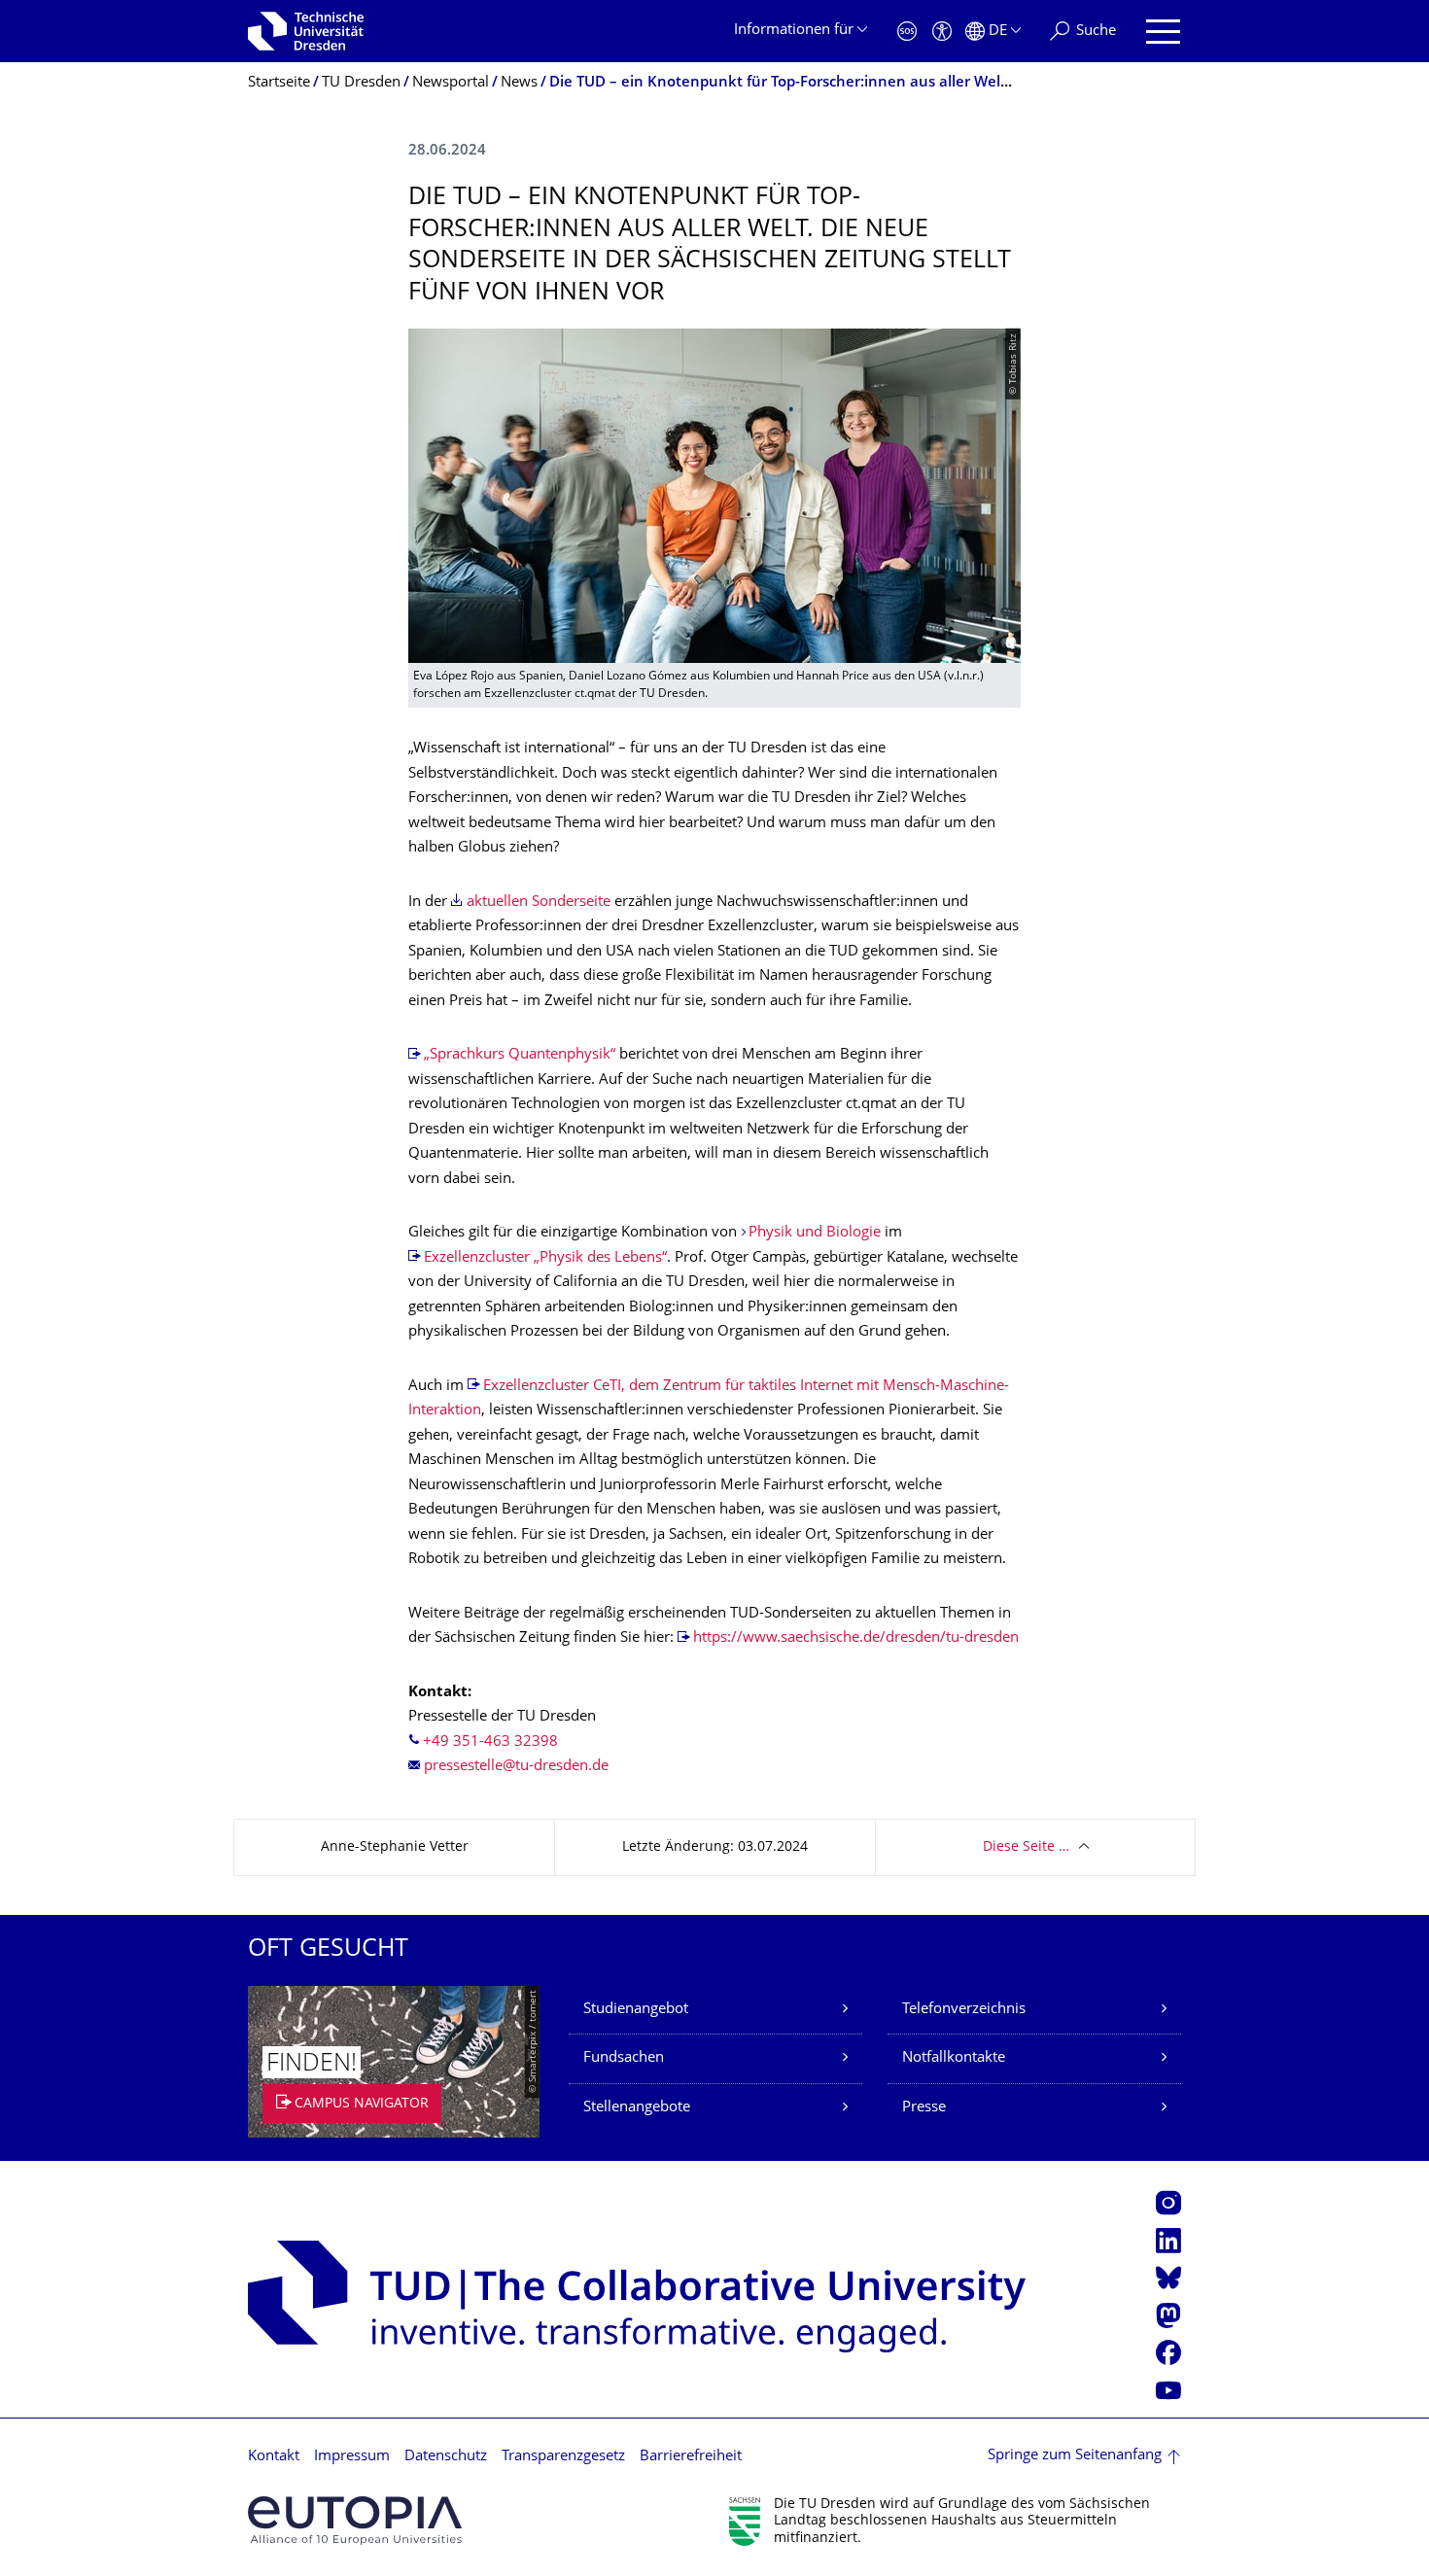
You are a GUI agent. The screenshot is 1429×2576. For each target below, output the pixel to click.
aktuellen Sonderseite (539, 903)
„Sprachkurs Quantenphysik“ (520, 1055)
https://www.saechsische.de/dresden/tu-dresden (856, 1638)
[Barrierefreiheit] (942, 32)
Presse (924, 2108)
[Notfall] (907, 32)
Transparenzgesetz (563, 2457)
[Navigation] (1163, 32)
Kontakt (274, 2457)
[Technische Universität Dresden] (306, 31)
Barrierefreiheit (691, 2457)
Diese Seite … (1026, 1847)
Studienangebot (636, 2010)
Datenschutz (446, 2457)
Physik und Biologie (815, 1233)
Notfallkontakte (954, 2058)
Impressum (352, 2457)
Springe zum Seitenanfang (1075, 2456)
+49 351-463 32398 (490, 1742)
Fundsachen (624, 2058)
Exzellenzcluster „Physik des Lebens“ (545, 1258)
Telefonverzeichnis (964, 2010)
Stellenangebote (637, 2108)
